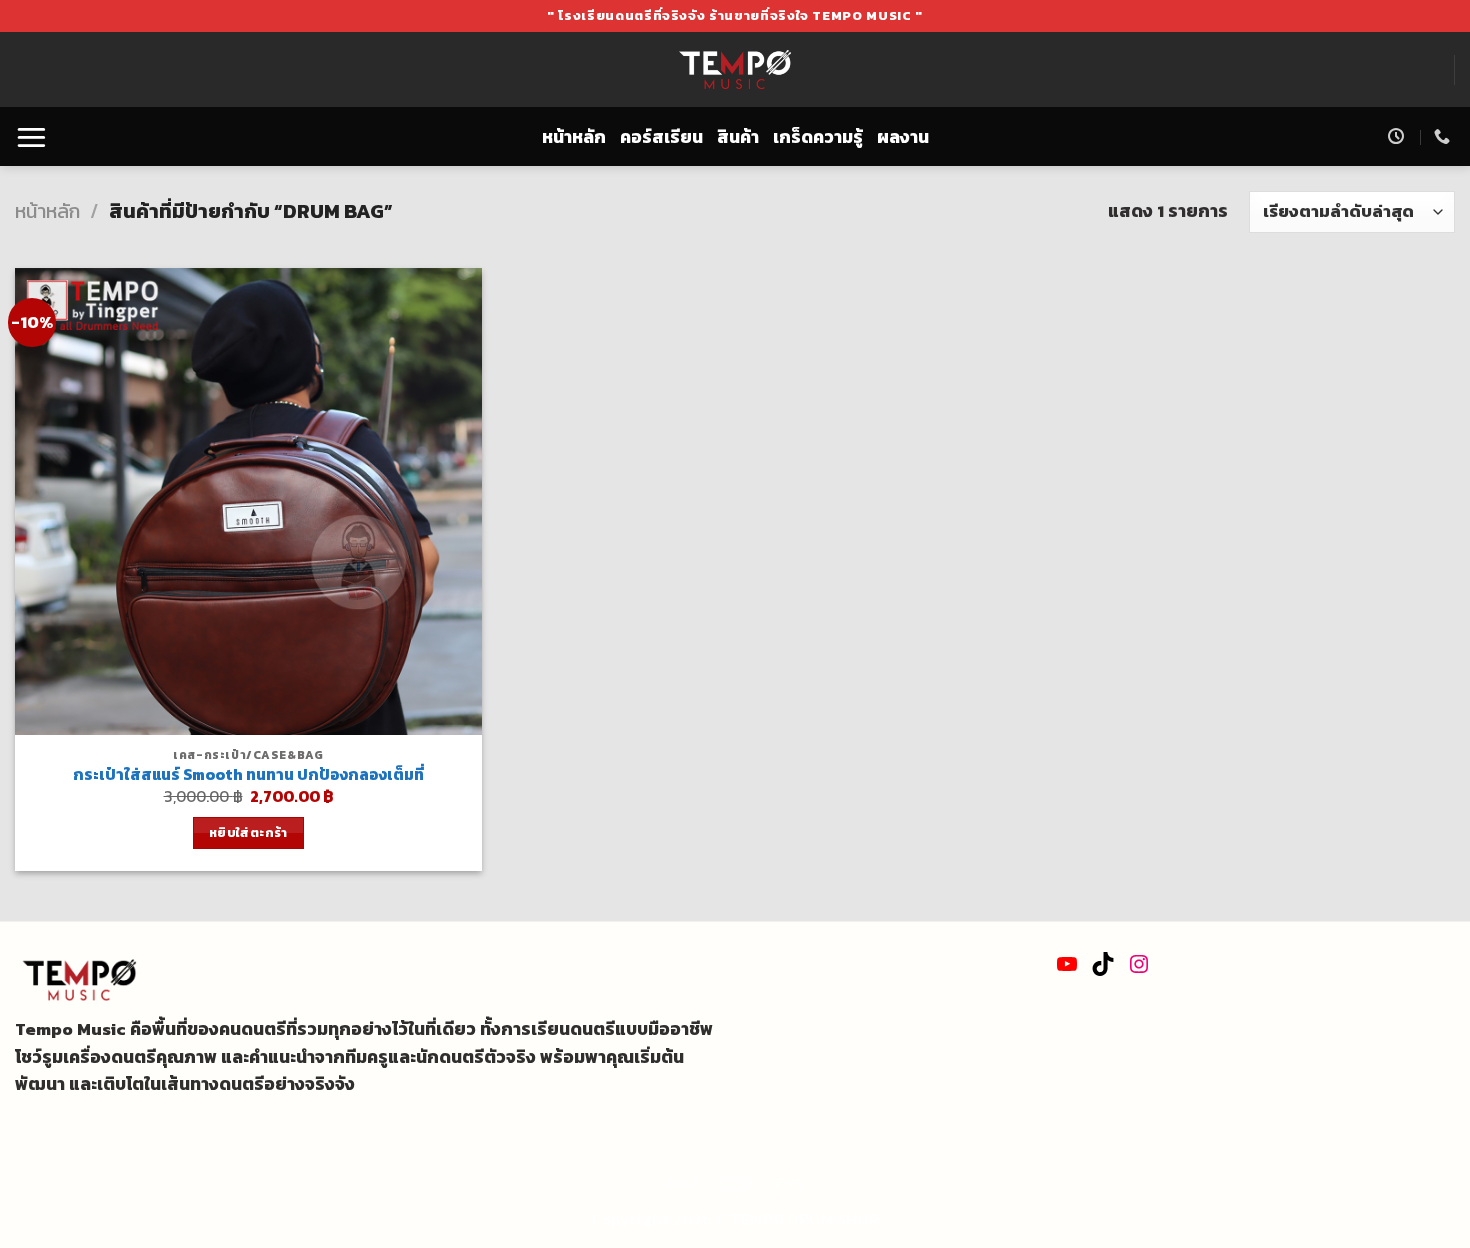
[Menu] (31, 136)
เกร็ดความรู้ (818, 137)
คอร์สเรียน (661, 137)
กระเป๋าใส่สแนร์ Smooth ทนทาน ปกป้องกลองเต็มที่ (248, 775)
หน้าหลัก (574, 137)
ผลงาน (903, 137)
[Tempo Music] (735, 70)
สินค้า (738, 137)
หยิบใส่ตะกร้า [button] (248, 832)
